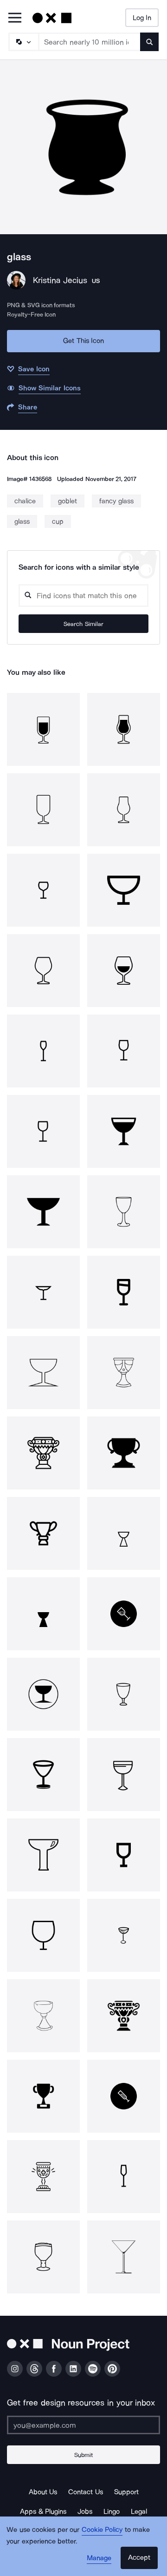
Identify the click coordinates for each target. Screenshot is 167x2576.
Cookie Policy (102, 2530)
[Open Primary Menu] (15, 18)
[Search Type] (23, 42)
